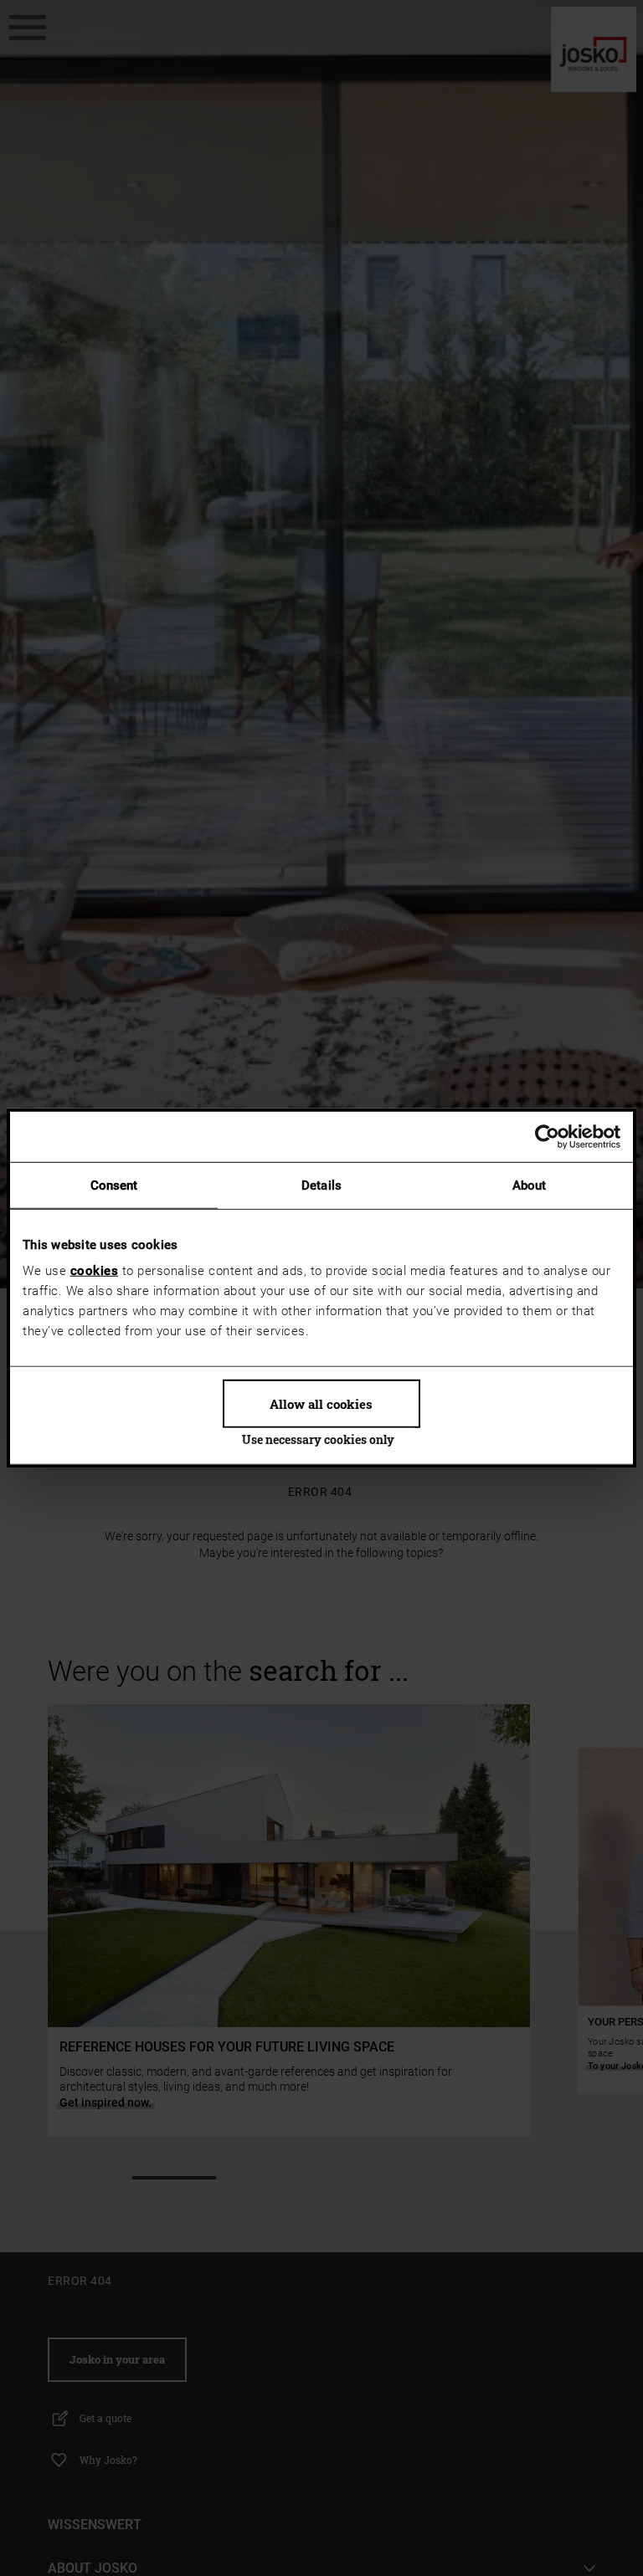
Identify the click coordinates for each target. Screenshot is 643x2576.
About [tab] (530, 1185)
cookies (95, 1271)
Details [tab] (321, 1185)
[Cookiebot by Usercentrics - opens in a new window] (547, 1136)
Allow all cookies (321, 1404)
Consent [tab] (114, 1185)
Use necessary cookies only (318, 1439)
